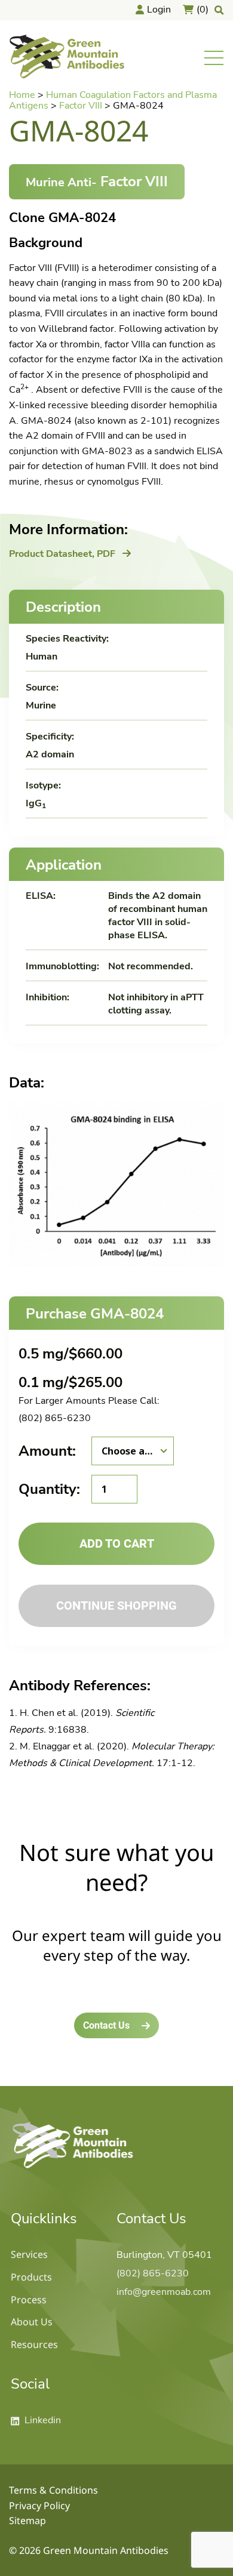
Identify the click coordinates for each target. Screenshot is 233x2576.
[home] (73, 2168)
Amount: (47, 1451)
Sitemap (27, 2520)
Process (29, 2300)
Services (29, 2254)
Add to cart (117, 1543)
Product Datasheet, (62, 554)
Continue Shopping (116, 1606)
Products (31, 2277)
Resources (34, 2344)
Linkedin (36, 2420)
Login (159, 10)
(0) (203, 10)
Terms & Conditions (53, 2490)
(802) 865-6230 (55, 1418)
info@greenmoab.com (164, 2292)
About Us (32, 2322)
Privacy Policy (39, 2506)
